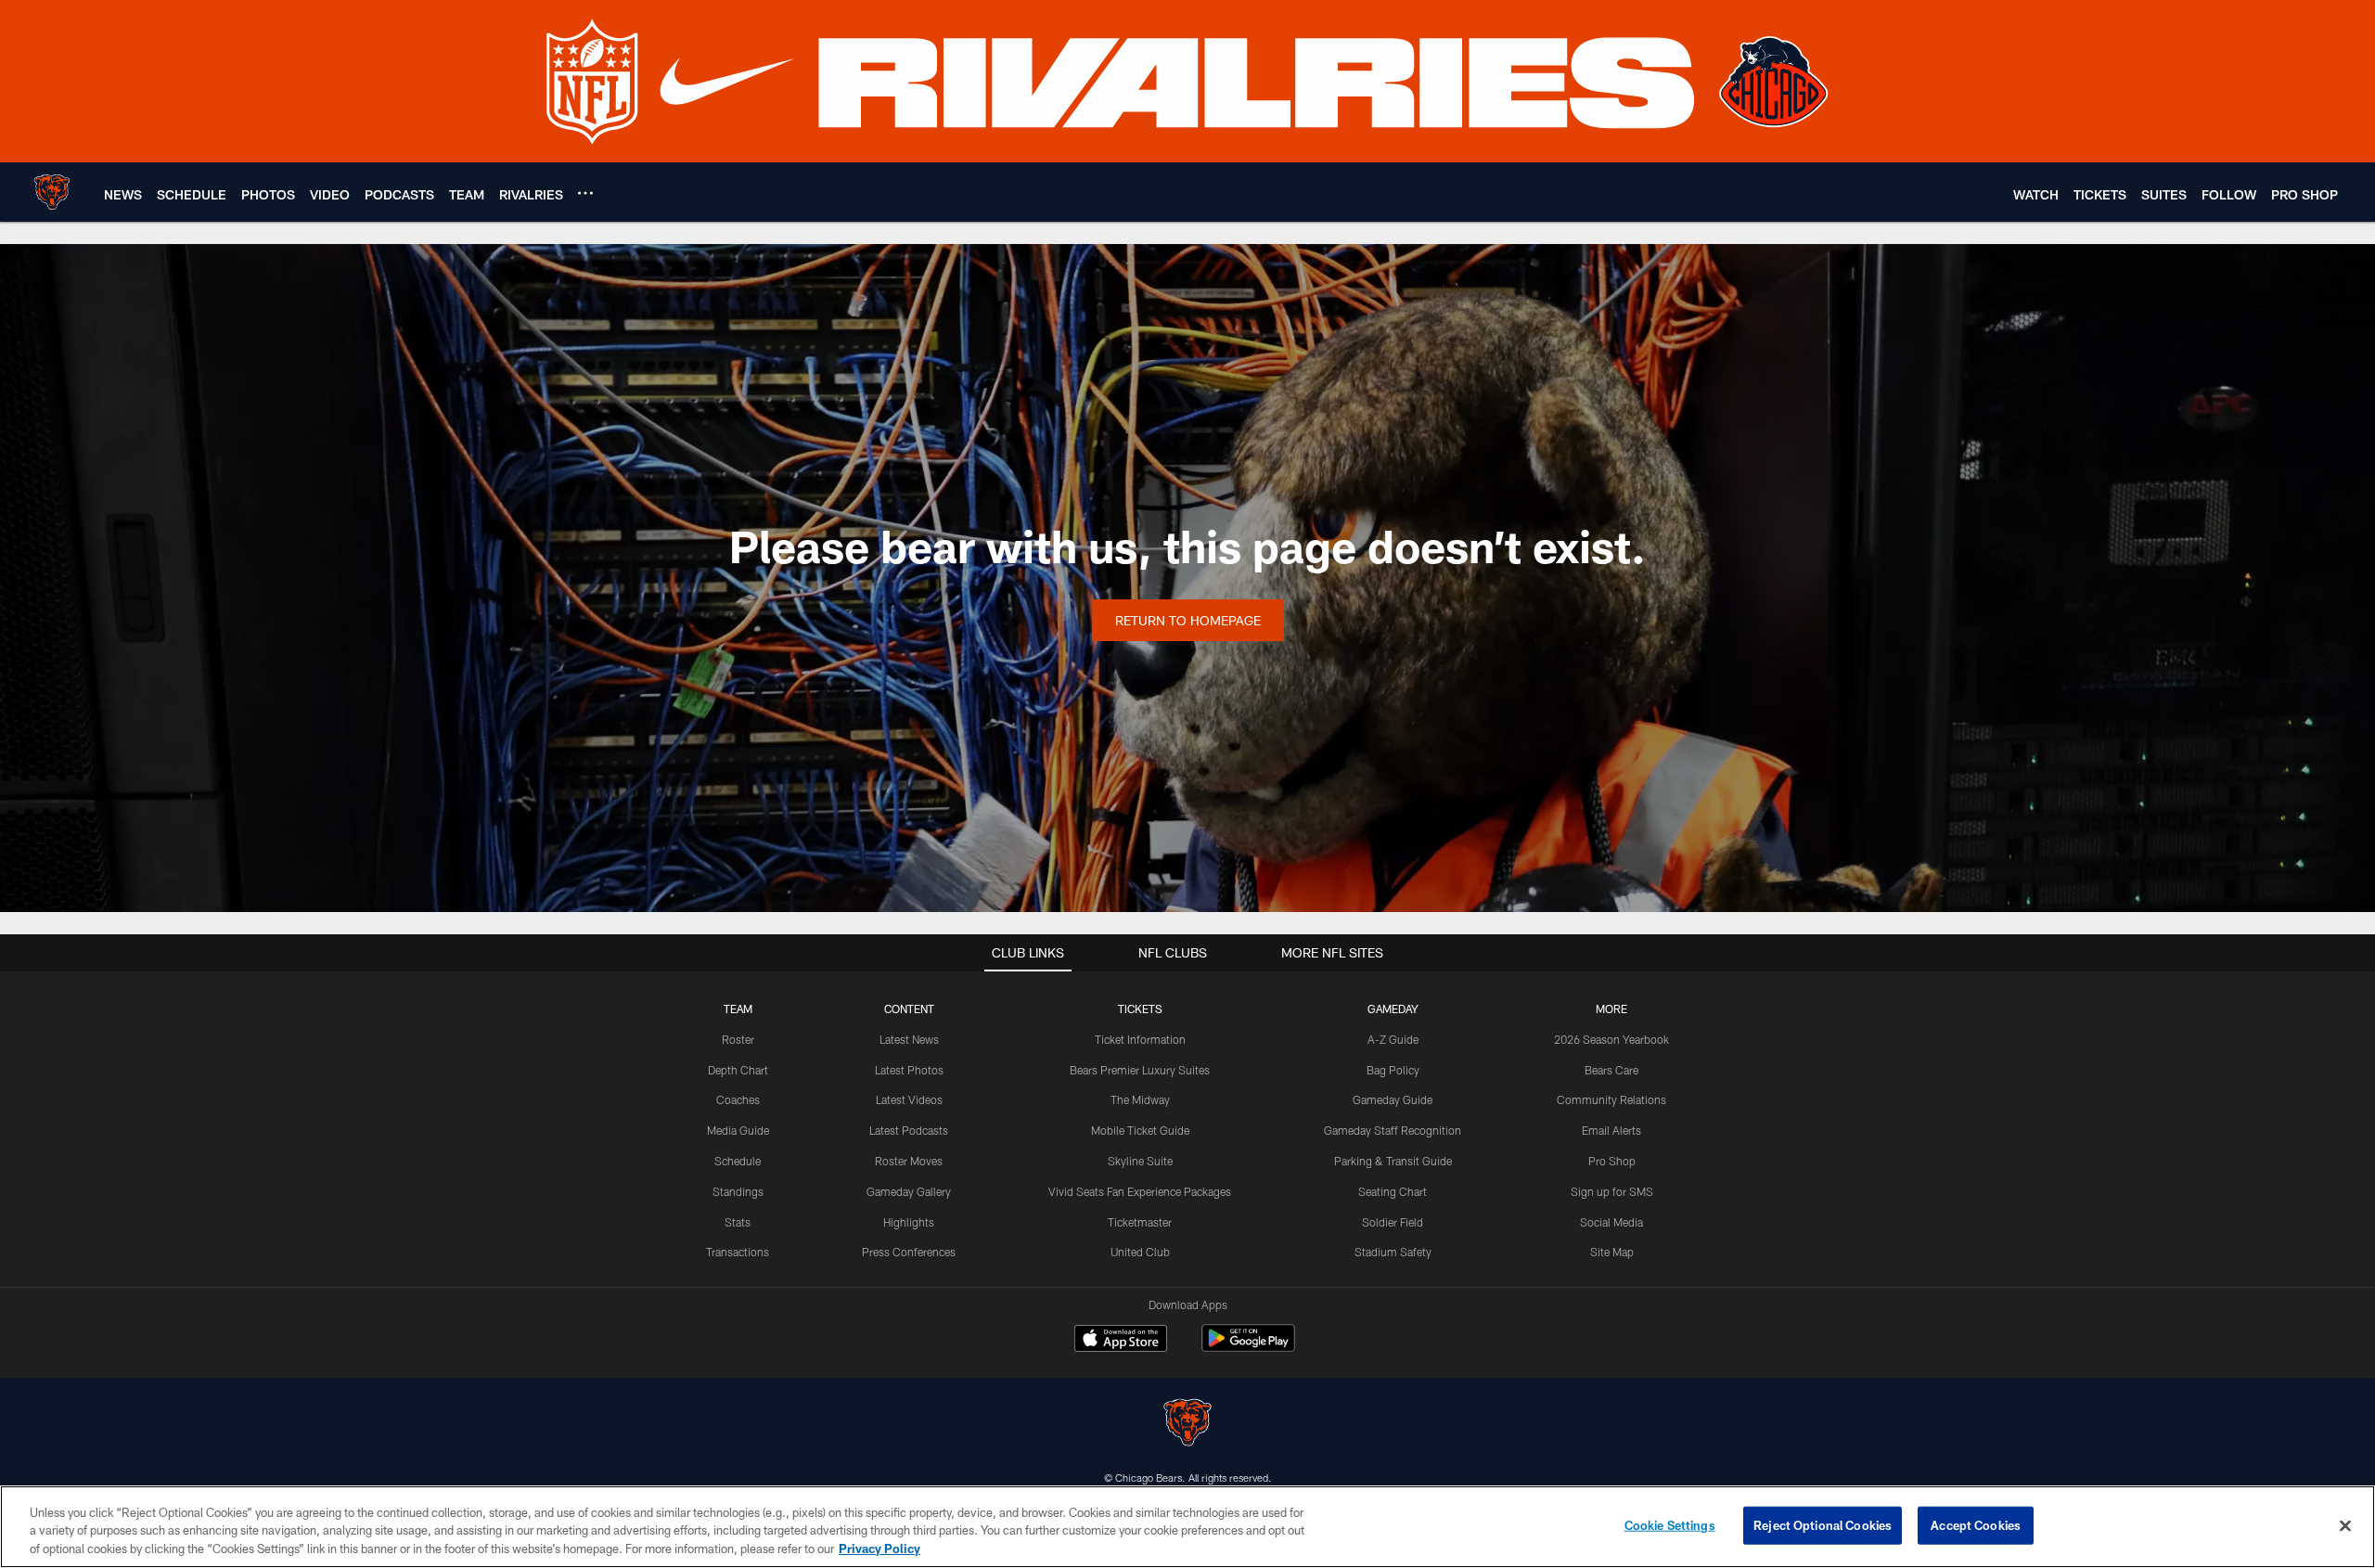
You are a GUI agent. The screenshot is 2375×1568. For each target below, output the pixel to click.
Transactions (738, 1252)
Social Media (1611, 1222)
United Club (1140, 1252)
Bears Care (1611, 1070)
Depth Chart (738, 1070)
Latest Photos (909, 1070)
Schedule (738, 1161)
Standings (738, 1191)
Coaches (738, 1099)
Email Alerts (1611, 1130)
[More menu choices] (585, 193)
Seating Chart (1393, 1191)
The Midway (1140, 1099)
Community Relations (1611, 1099)
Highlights (909, 1222)
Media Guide (738, 1130)
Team (738, 1009)
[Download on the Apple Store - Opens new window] (1121, 1341)
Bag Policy (1393, 1070)
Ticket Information (1140, 1039)
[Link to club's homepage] (52, 192)
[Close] (2345, 1525)
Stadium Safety (1393, 1252)
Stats (738, 1222)
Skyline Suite (1140, 1161)
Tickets (1140, 1009)
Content (909, 1009)
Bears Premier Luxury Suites (1140, 1070)
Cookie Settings (1670, 1524)
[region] (1187, 1527)
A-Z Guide (1393, 1039)
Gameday (1393, 1009)
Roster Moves (909, 1161)
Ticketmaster (1140, 1222)
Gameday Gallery (909, 1191)
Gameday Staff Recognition (1393, 1130)
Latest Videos (909, 1099)
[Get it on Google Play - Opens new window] (1248, 1348)
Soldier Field (1393, 1222)
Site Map (1612, 1252)
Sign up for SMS (1612, 1191)
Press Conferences (909, 1252)
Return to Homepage (1188, 620)
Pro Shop (1612, 1161)
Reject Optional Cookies (1823, 1524)
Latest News (909, 1039)
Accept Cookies (1976, 1524)
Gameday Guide (1393, 1099)
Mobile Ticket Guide (1140, 1130)
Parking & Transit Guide (1393, 1161)
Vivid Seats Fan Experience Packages (1140, 1191)
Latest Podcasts (909, 1130)
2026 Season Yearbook (1611, 1039)
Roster (738, 1039)
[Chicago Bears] (1187, 1425)
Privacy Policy (879, 1549)
